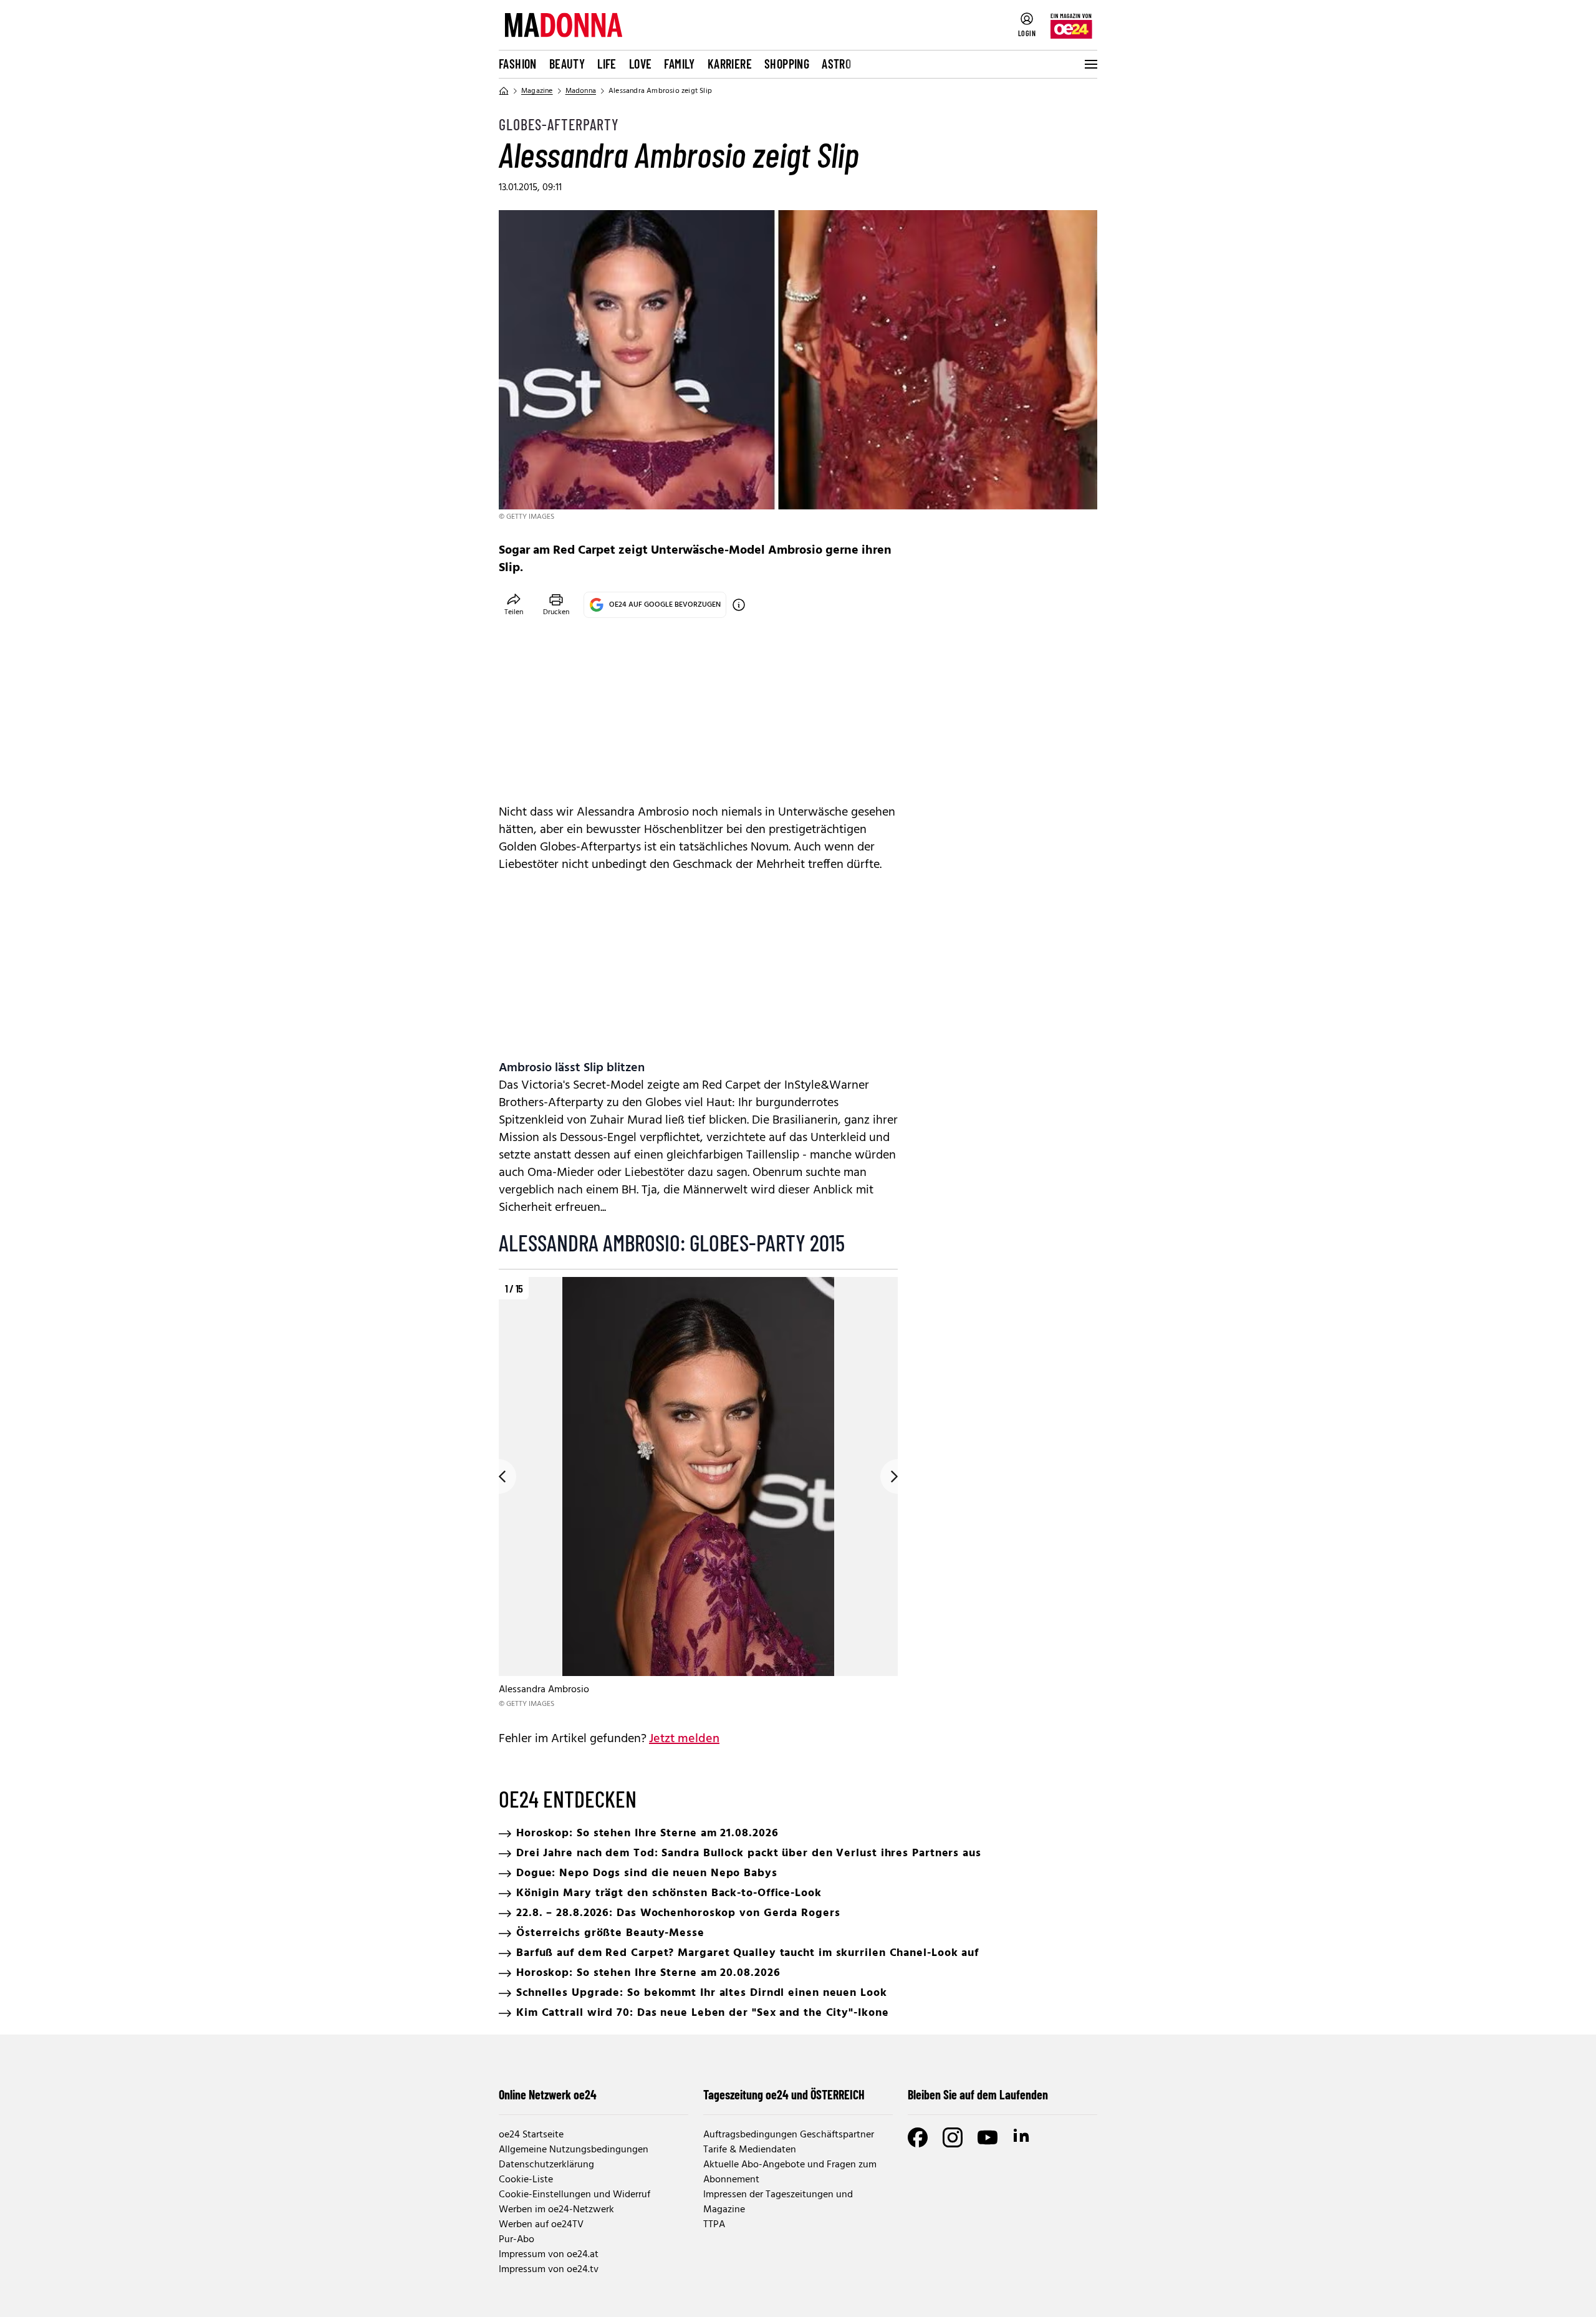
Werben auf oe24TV (541, 2225)
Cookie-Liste (526, 2180)
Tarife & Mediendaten (750, 2150)
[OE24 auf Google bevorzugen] (739, 605)
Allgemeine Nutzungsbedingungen (574, 2150)
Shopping (787, 64)
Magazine (537, 91)
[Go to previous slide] (499, 1476)
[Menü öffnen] (1090, 64)
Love (641, 64)
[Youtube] (988, 2137)
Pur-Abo (517, 2240)
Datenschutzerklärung (546, 2165)
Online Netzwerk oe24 (548, 2094)
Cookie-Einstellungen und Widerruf (574, 2195)
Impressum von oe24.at (549, 2255)
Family (679, 64)
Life (607, 64)
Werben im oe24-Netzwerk (556, 2210)
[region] (698, 1494)
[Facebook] (918, 2137)
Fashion (518, 64)
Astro (836, 64)
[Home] (504, 91)
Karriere (730, 64)
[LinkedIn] (1022, 2137)
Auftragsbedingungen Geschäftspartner (789, 2135)
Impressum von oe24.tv (549, 2270)
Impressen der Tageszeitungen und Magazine (778, 2202)
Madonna (581, 91)
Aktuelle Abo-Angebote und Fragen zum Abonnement (790, 2172)
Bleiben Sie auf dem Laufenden (978, 2094)
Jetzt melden (684, 1739)
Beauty (567, 64)
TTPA (714, 2225)
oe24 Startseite (531, 2135)
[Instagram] (953, 2137)
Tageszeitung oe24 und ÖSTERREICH (784, 2094)
